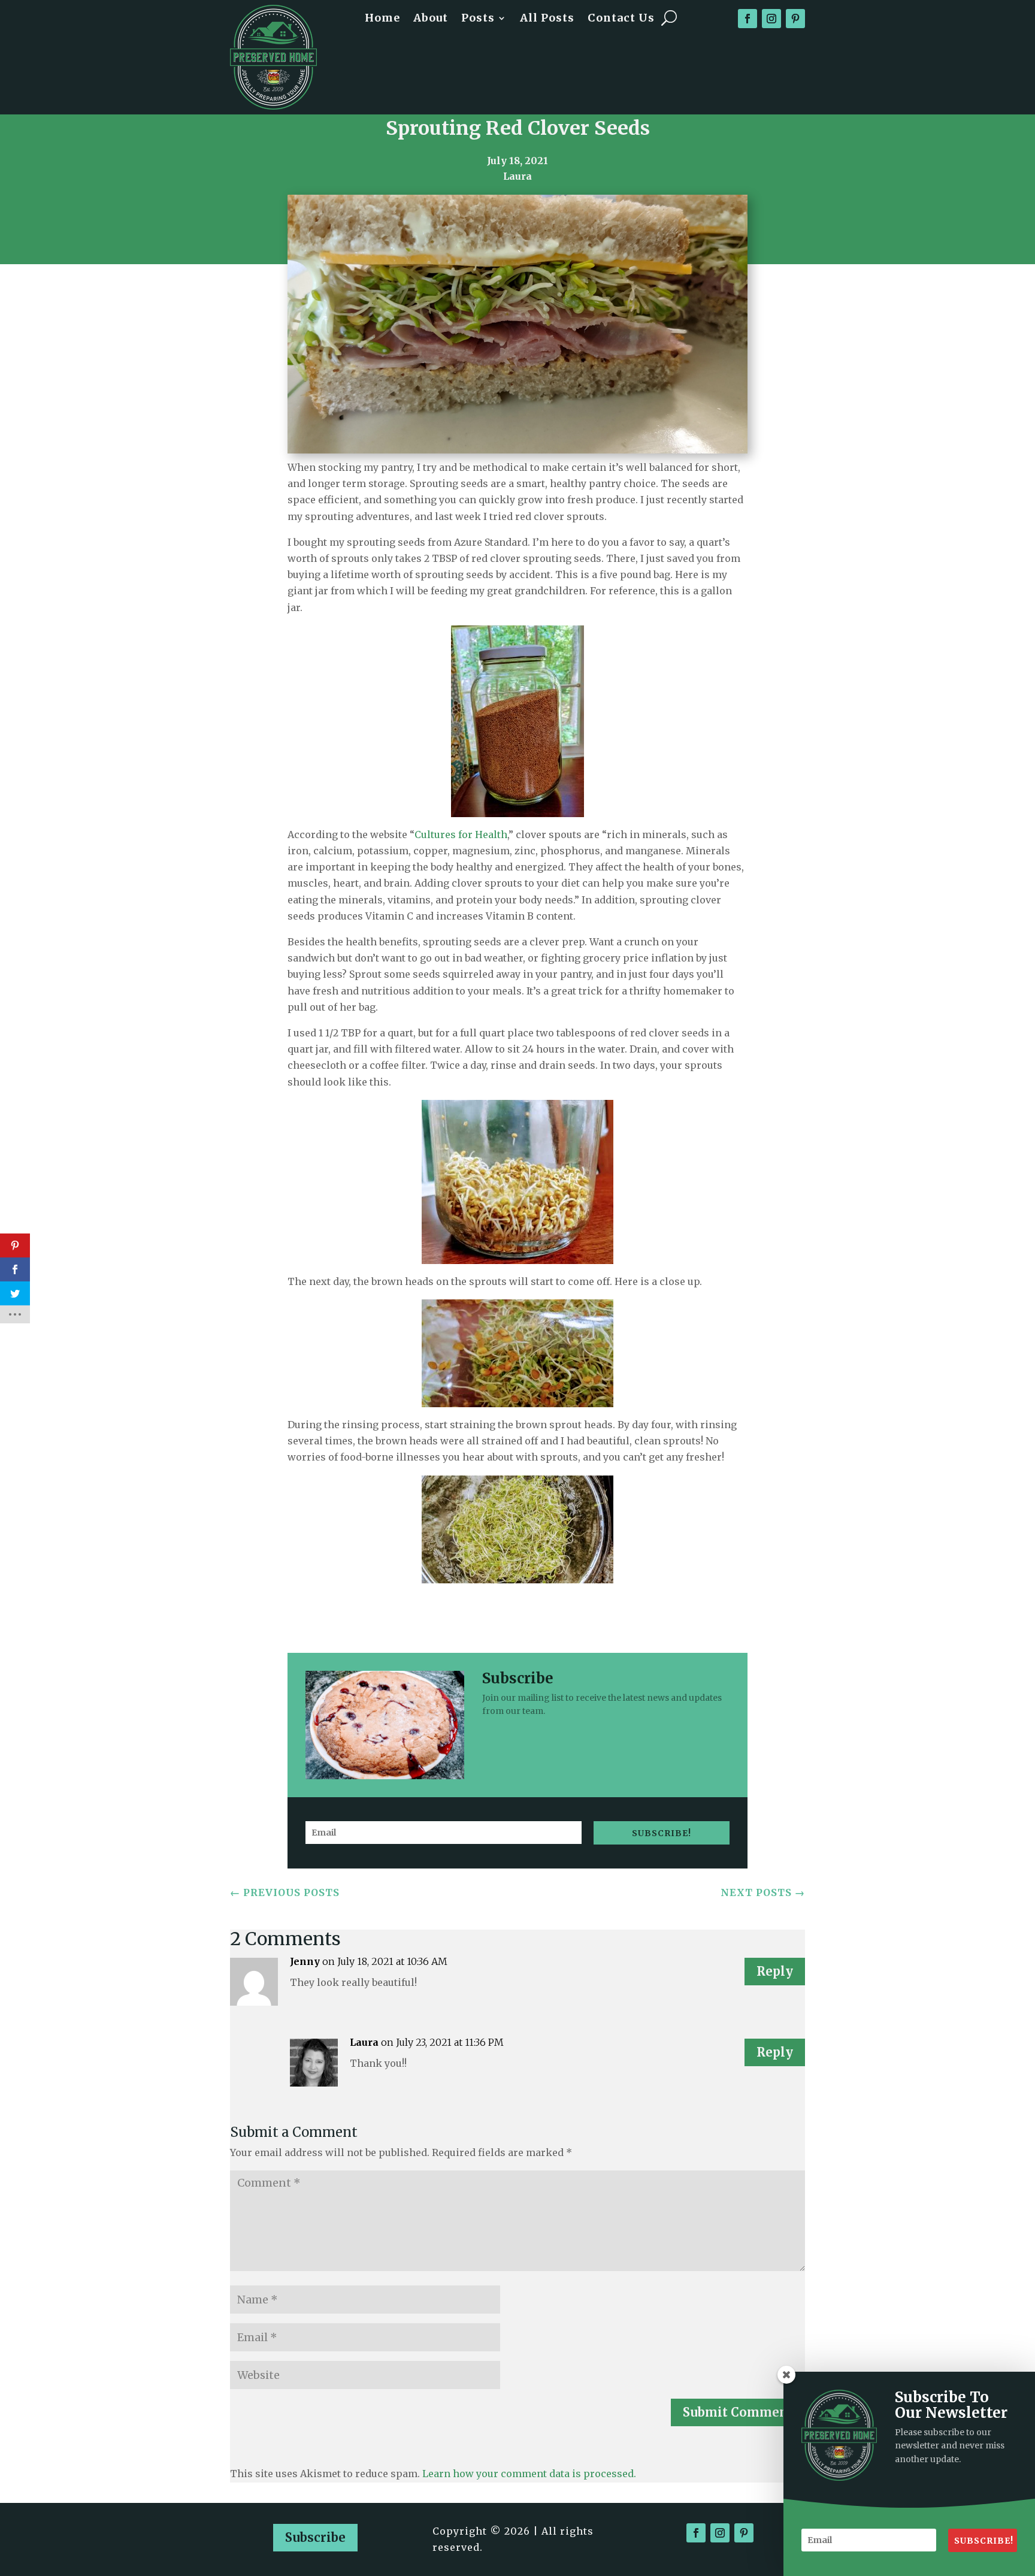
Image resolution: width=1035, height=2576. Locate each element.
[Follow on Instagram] (771, 19)
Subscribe (315, 2537)
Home (382, 19)
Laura (364, 2042)
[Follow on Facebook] (747, 19)
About (431, 19)
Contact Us (621, 19)
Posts (478, 19)
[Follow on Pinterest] (795, 19)
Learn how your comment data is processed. (529, 2474)
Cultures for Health (461, 835)
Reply (775, 1971)
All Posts (547, 19)
